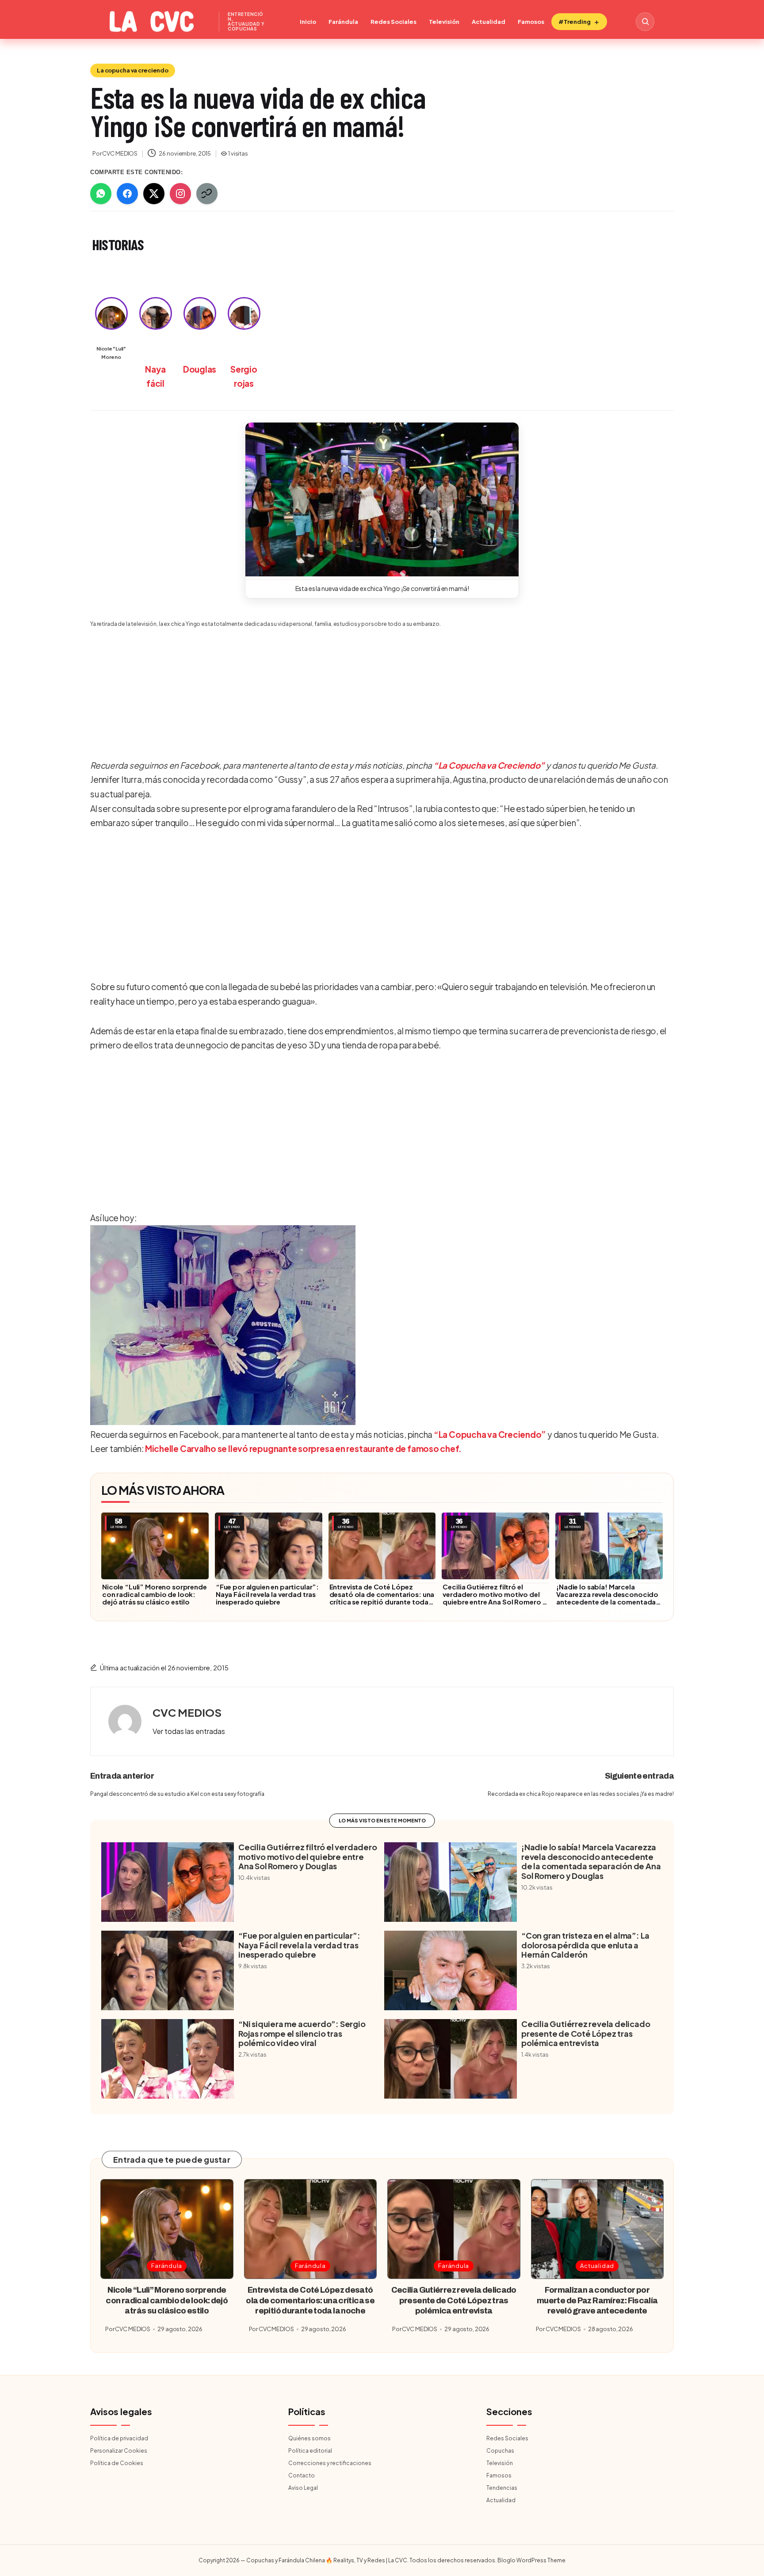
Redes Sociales (393, 22)
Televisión (444, 22)
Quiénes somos (309, 2438)
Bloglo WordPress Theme (531, 2560)
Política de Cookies (117, 2463)
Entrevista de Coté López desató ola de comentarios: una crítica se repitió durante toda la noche (382, 1598)
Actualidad (489, 22)
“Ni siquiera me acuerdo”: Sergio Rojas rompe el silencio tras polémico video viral (302, 2033)
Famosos (531, 22)
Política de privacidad (119, 2438)
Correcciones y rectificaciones (330, 2463)
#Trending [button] (575, 22)
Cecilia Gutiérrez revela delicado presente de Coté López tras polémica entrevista (586, 2033)
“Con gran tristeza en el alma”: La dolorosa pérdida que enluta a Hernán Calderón (585, 1945)
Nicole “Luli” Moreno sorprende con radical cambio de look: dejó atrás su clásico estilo (155, 1594)
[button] (382, 499)
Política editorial (310, 2451)
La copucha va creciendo (133, 70)
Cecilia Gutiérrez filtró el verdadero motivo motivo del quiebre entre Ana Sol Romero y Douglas (494, 1598)
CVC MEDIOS (187, 1712)
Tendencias (502, 2488)
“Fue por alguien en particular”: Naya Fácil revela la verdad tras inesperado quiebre (267, 1594)
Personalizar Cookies (119, 2451)
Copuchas (500, 2451)
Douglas (200, 369)
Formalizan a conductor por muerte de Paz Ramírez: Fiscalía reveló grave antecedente (597, 2300)
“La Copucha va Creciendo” (489, 765)
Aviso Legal (303, 2488)
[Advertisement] (379, 687)
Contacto (302, 2475)
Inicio (308, 22)
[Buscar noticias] (645, 22)
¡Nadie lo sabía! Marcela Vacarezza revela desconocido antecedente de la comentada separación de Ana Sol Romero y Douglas (607, 1602)
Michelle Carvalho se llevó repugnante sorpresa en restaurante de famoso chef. (303, 1448)
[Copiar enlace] (207, 194)
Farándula (343, 22)
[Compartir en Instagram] (180, 194)
